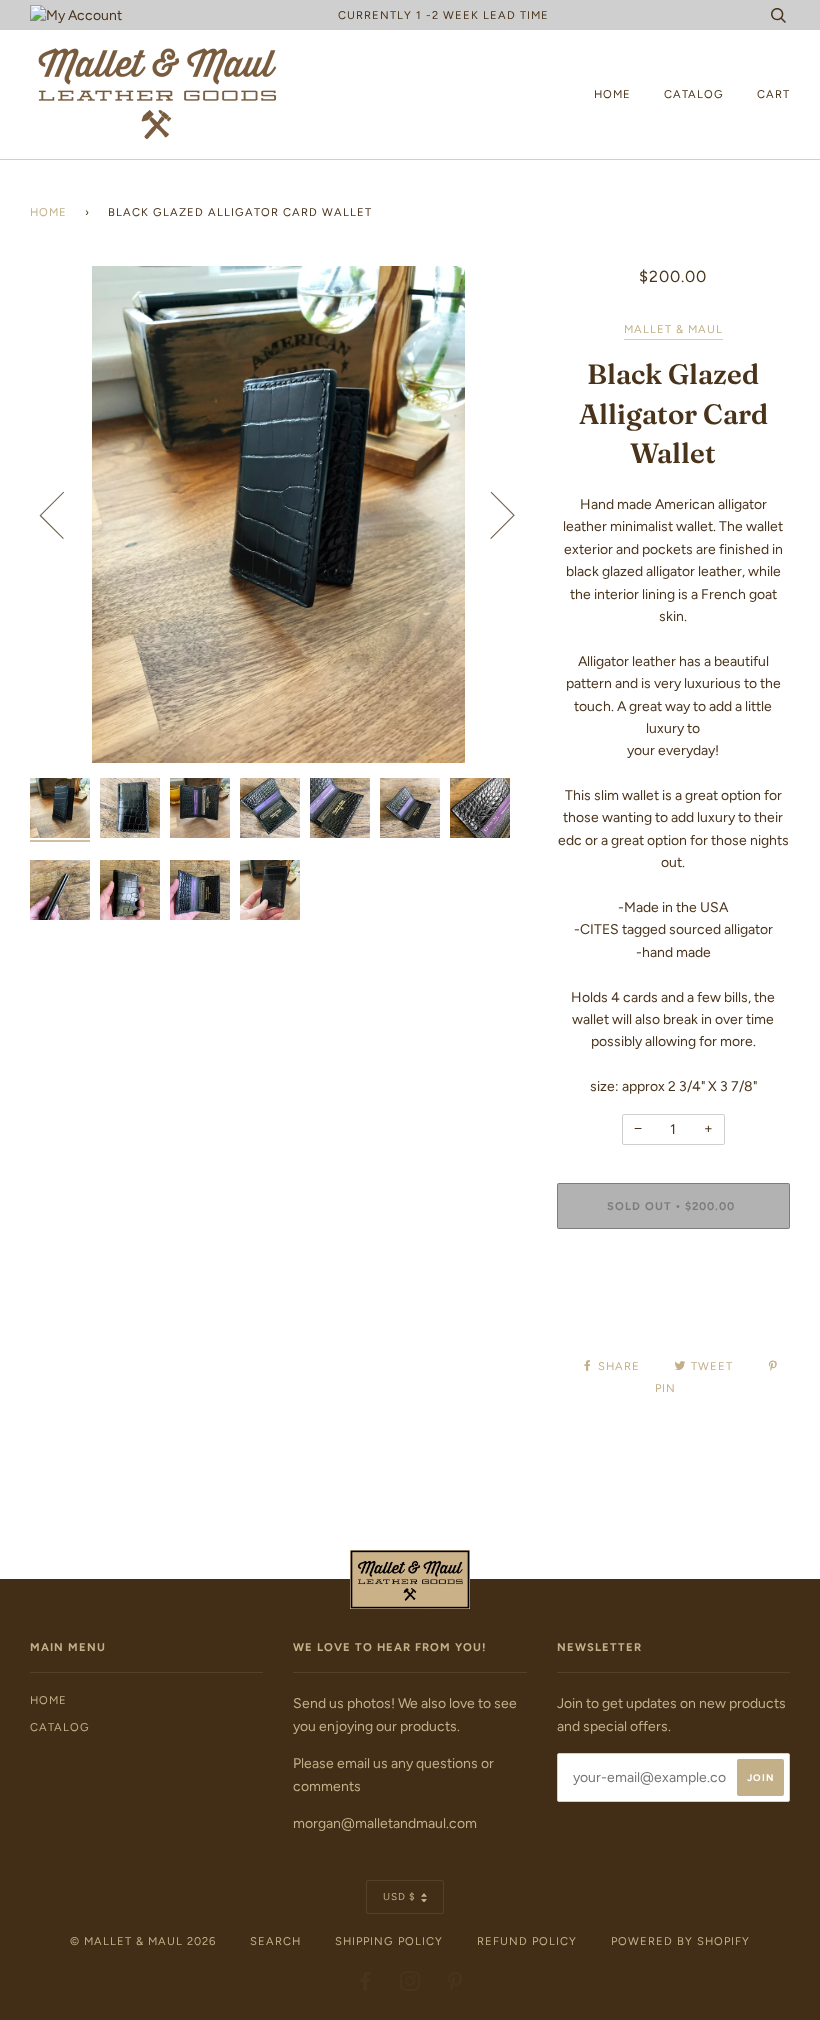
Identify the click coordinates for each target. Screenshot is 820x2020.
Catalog (694, 94)
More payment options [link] (673, 1312)
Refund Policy (527, 1941)
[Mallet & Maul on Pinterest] (455, 1985)
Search (275, 1941)
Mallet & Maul (673, 329)
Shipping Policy (389, 1941)
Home (612, 94)
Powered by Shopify (680, 1941)
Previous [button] (64, 514)
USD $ (399, 1896)
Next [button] (490, 514)
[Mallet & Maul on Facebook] (365, 1985)
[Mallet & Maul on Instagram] (410, 1985)
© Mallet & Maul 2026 (143, 1941)
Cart (773, 94)
